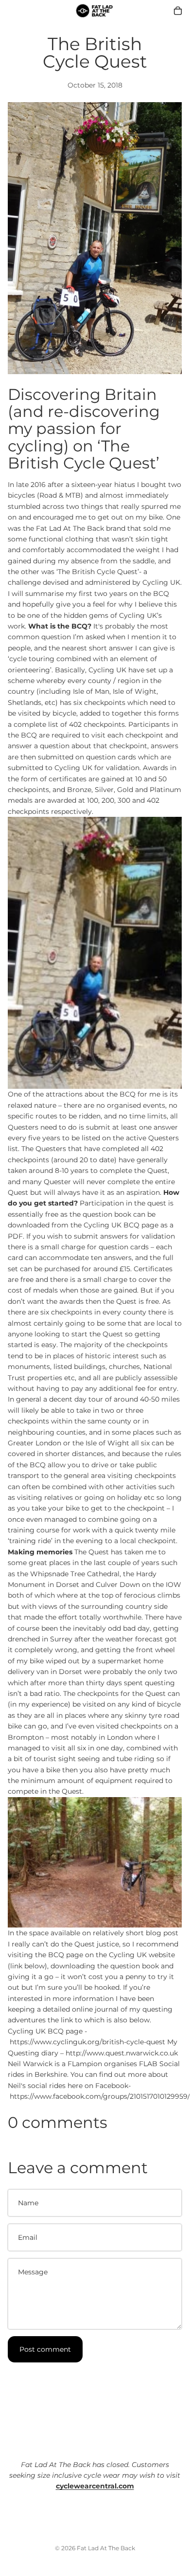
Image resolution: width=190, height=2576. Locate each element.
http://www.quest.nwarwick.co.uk (122, 2053)
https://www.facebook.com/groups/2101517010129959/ (100, 2096)
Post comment (45, 2349)
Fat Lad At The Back (106, 2548)
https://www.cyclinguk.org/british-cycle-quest (87, 2042)
